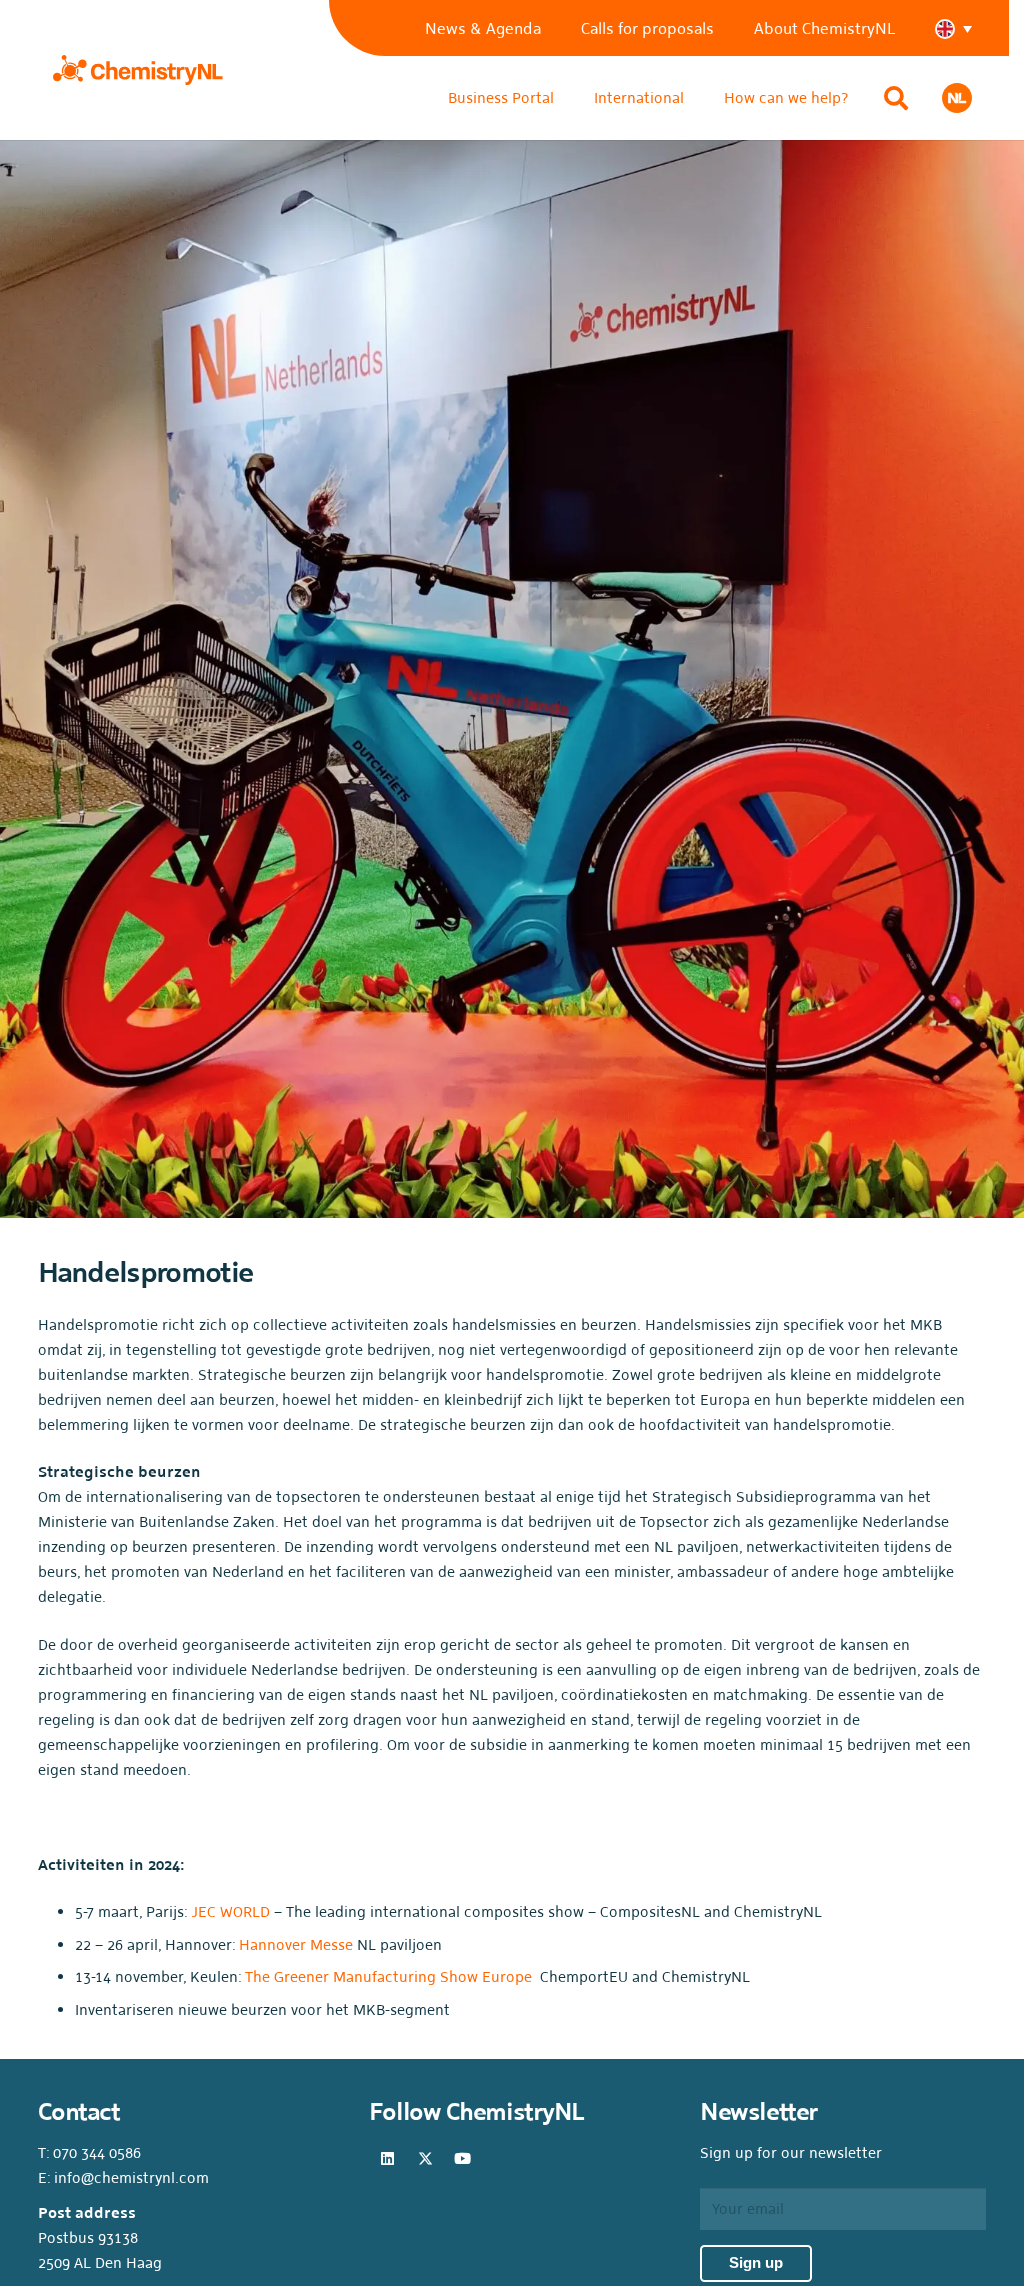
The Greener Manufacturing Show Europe (388, 1976)
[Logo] (138, 70)
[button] (963, 28)
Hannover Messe (298, 1944)
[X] (425, 2159)
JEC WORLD (230, 1911)
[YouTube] (463, 2159)
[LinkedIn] (388, 2159)
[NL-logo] (957, 98)
